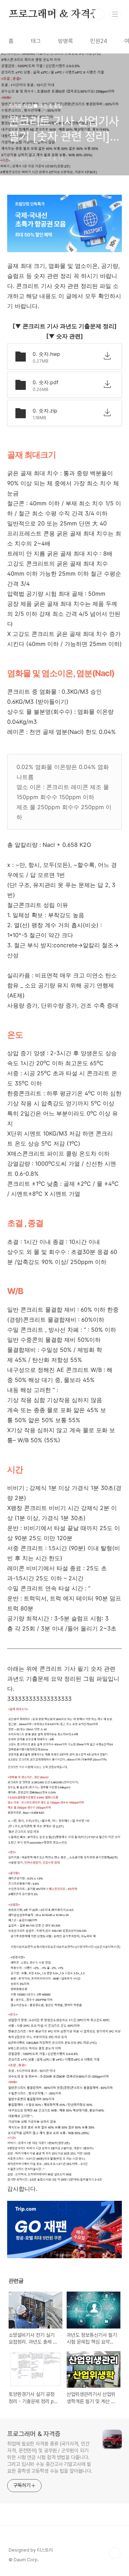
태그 (36, 41)
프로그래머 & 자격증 (54, 14)
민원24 (99, 41)
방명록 (66, 41)
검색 (99, 14)
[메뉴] (115, 14)
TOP (115, 2553)
